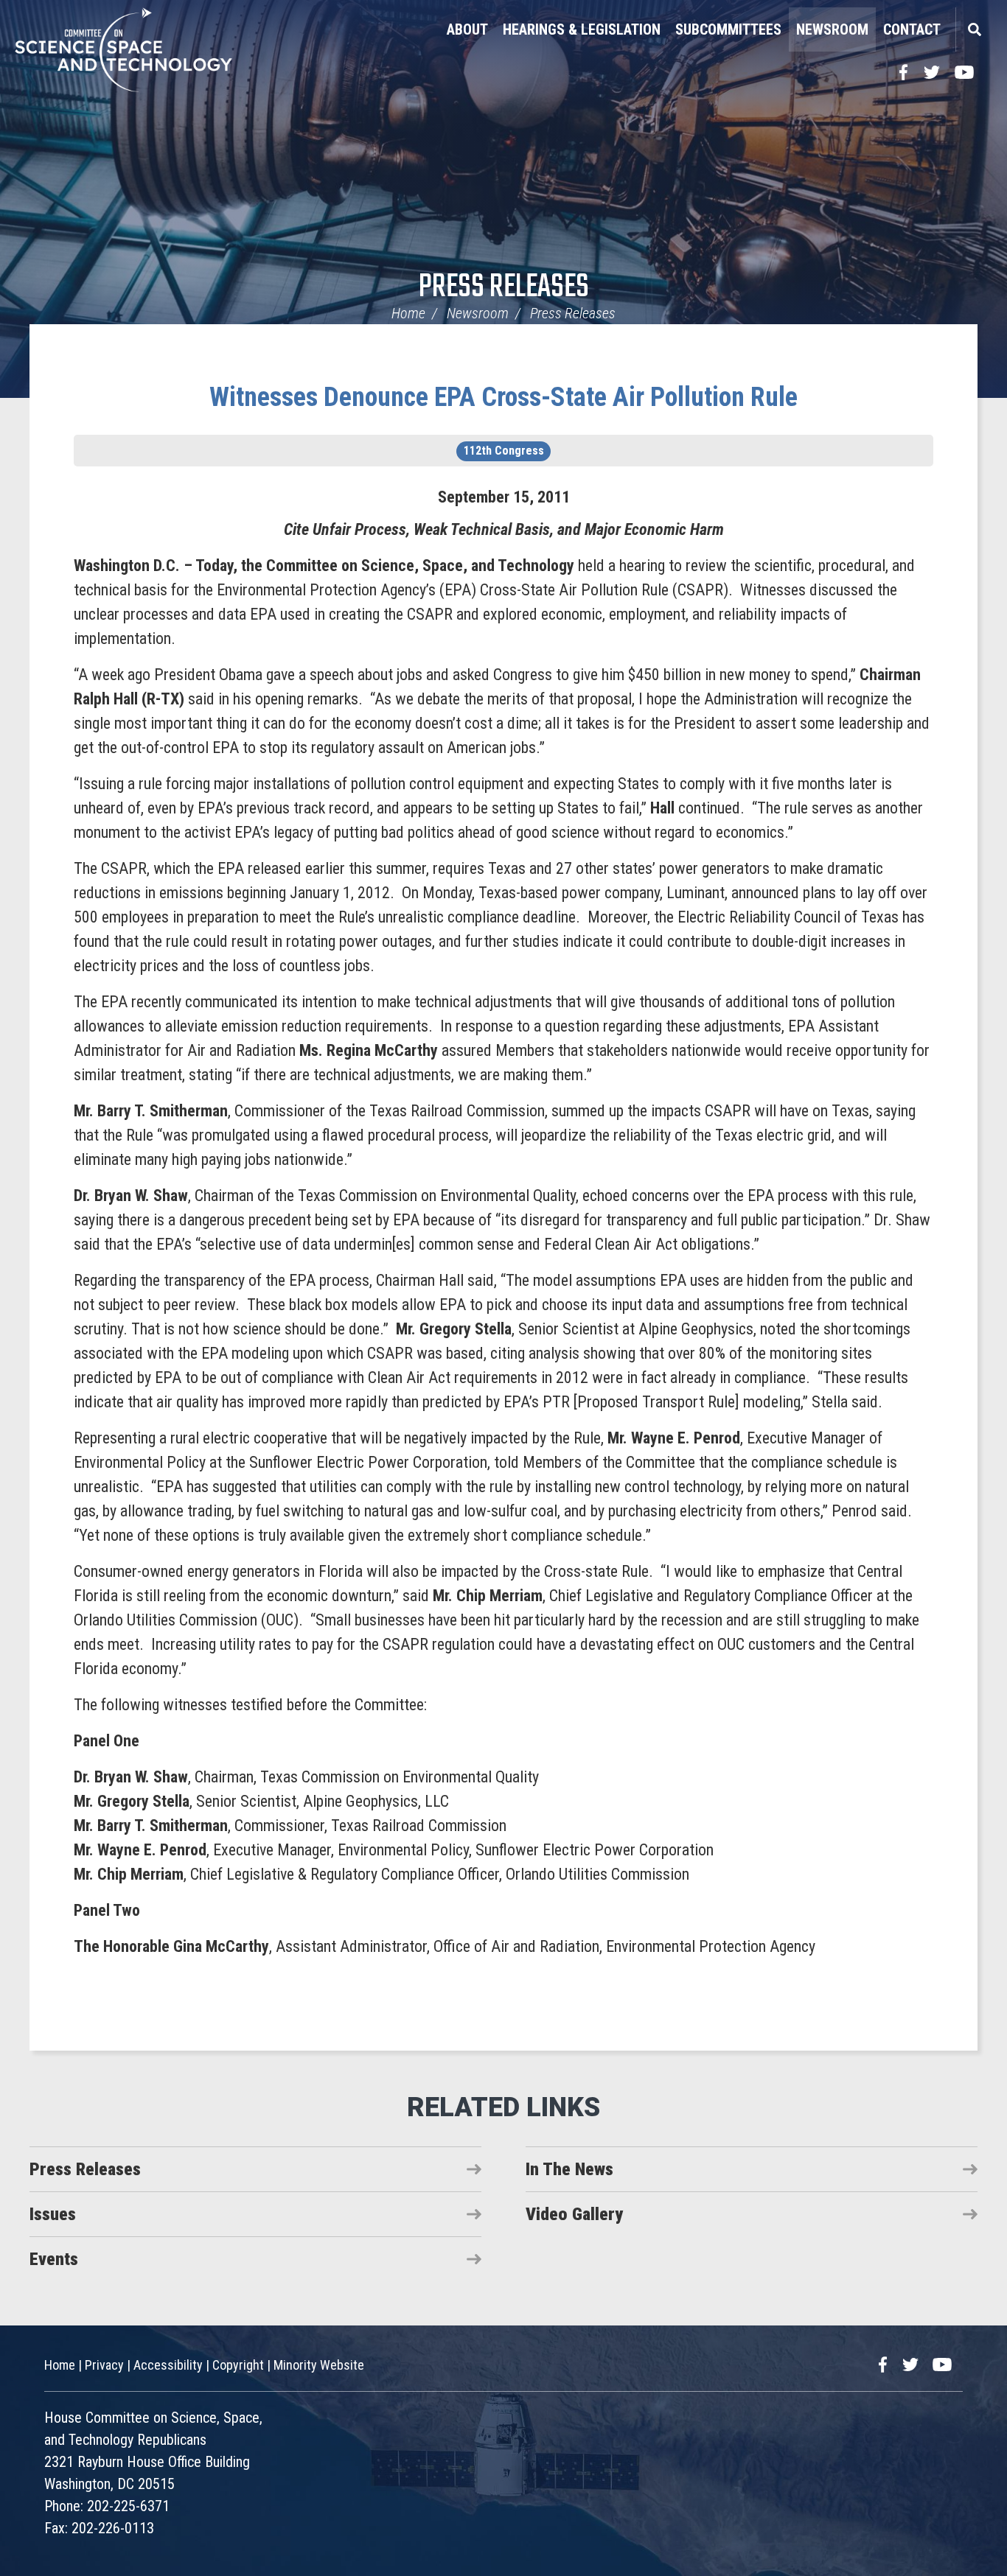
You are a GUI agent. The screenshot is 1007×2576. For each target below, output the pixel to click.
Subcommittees (728, 29)
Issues (53, 2214)
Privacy (104, 2365)
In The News (569, 2169)
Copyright (238, 2365)
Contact (912, 29)
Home (408, 313)
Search (974, 29)
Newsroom (832, 29)
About (467, 29)
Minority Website (319, 2365)
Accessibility (168, 2365)
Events (54, 2259)
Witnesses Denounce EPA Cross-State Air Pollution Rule (503, 397)
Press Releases (504, 288)
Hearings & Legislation (582, 29)
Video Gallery (574, 2214)
